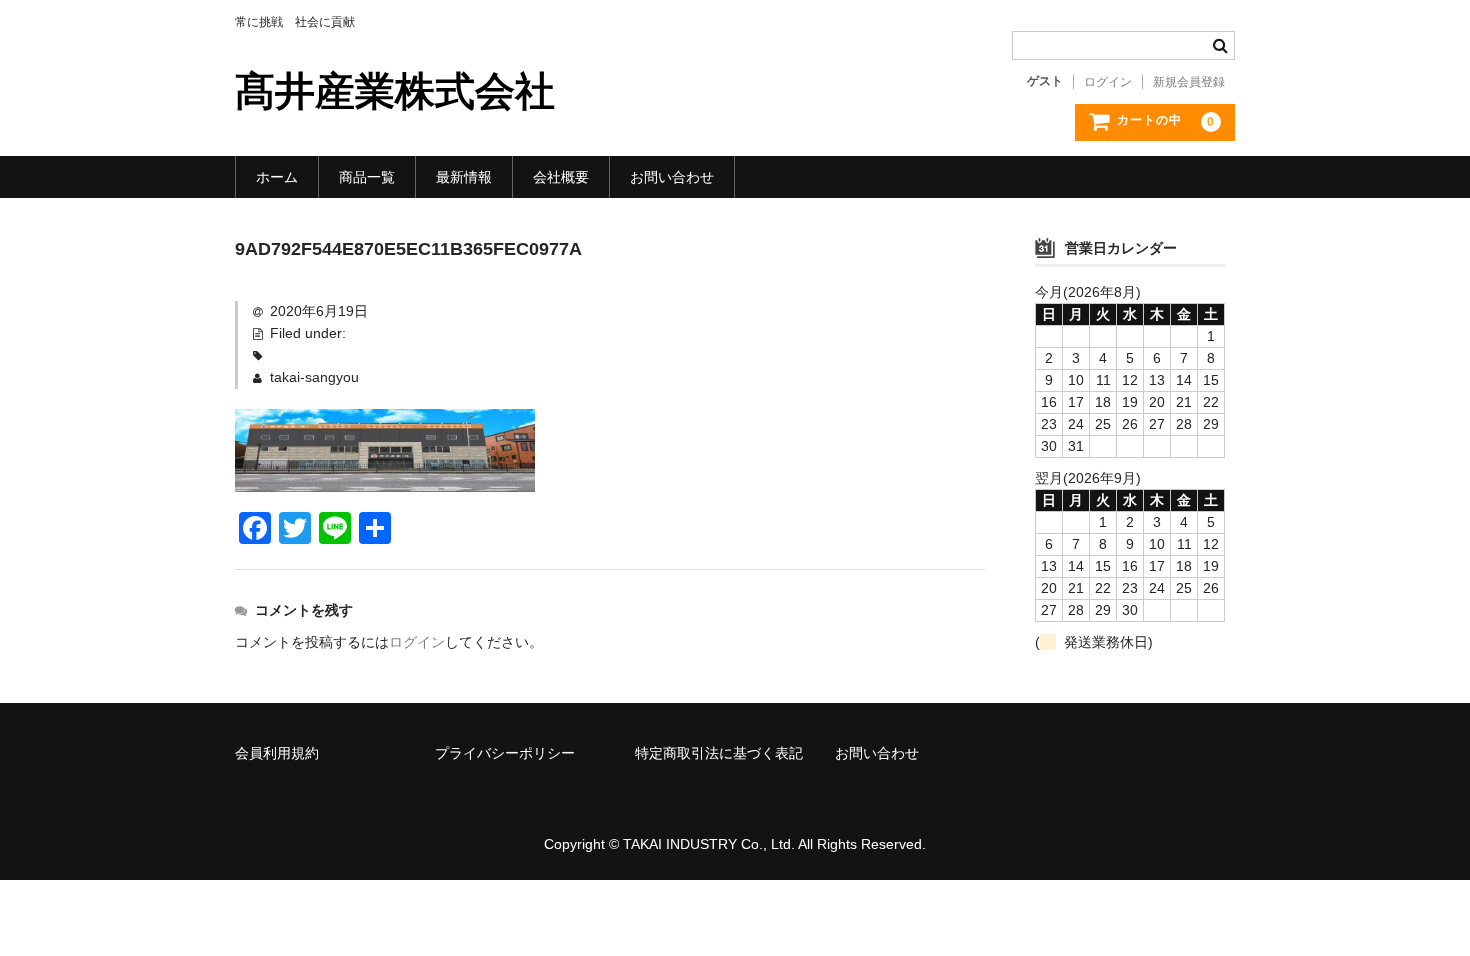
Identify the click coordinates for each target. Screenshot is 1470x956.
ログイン (1108, 82)
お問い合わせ (672, 177)
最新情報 (464, 177)
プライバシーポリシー (505, 753)
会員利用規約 (277, 753)
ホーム (277, 177)
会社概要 (561, 177)
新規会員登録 (1189, 82)
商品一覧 (367, 177)
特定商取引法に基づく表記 (719, 753)
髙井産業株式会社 (395, 91)
